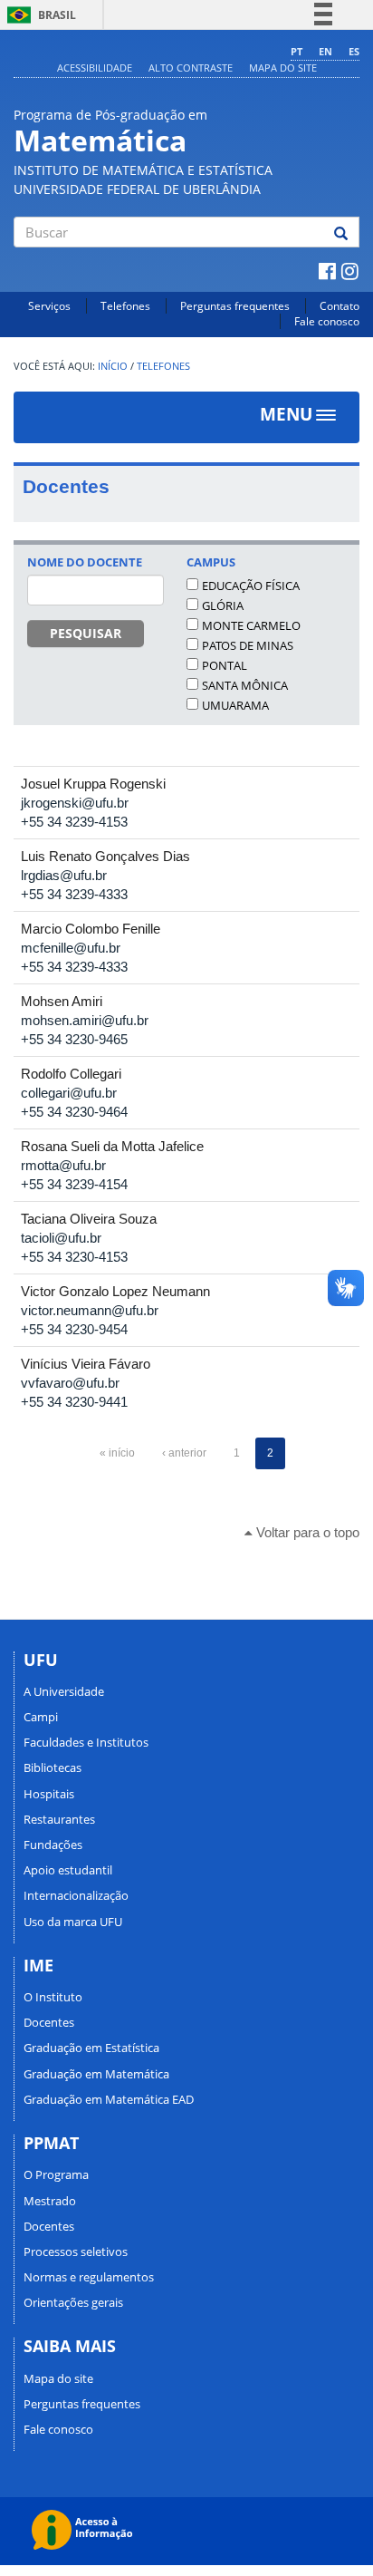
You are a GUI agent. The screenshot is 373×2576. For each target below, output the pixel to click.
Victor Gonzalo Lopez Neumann (115, 1291)
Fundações (53, 1845)
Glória (223, 605)
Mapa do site (283, 68)
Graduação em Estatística (91, 2048)
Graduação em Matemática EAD (109, 2099)
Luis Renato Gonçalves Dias (105, 856)
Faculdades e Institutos (86, 1742)
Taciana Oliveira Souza (89, 1219)
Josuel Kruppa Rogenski (93, 784)
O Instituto (53, 1997)
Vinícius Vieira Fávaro (86, 1364)
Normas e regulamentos (89, 2277)
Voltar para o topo (306, 1532)
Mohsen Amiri (62, 1001)
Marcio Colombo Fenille (91, 929)
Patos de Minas (248, 645)
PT (296, 51)
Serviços (49, 306)
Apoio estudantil (68, 1870)
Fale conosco (327, 321)
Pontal (225, 665)
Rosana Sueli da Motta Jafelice (112, 1146)
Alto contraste (191, 68)
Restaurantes (59, 1819)
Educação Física (251, 586)
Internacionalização (76, 1895)
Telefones (125, 306)
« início (117, 1453)
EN (325, 51)
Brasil (38, 15)
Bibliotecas (53, 1767)
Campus (211, 562)
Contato (340, 306)
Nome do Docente (85, 562)
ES (354, 51)
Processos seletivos (76, 2252)
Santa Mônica (245, 685)
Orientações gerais (73, 2302)
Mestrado (50, 2201)
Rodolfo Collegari (71, 1074)
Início (113, 366)
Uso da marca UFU (73, 1922)
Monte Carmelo (251, 625)
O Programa (56, 2174)
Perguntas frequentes (235, 306)
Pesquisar (86, 633)
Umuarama (235, 705)
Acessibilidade (95, 68)
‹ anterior (184, 1453)
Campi (41, 1717)
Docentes (49, 2022)
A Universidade (64, 1691)
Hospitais (49, 1794)
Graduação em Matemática (96, 2074)
